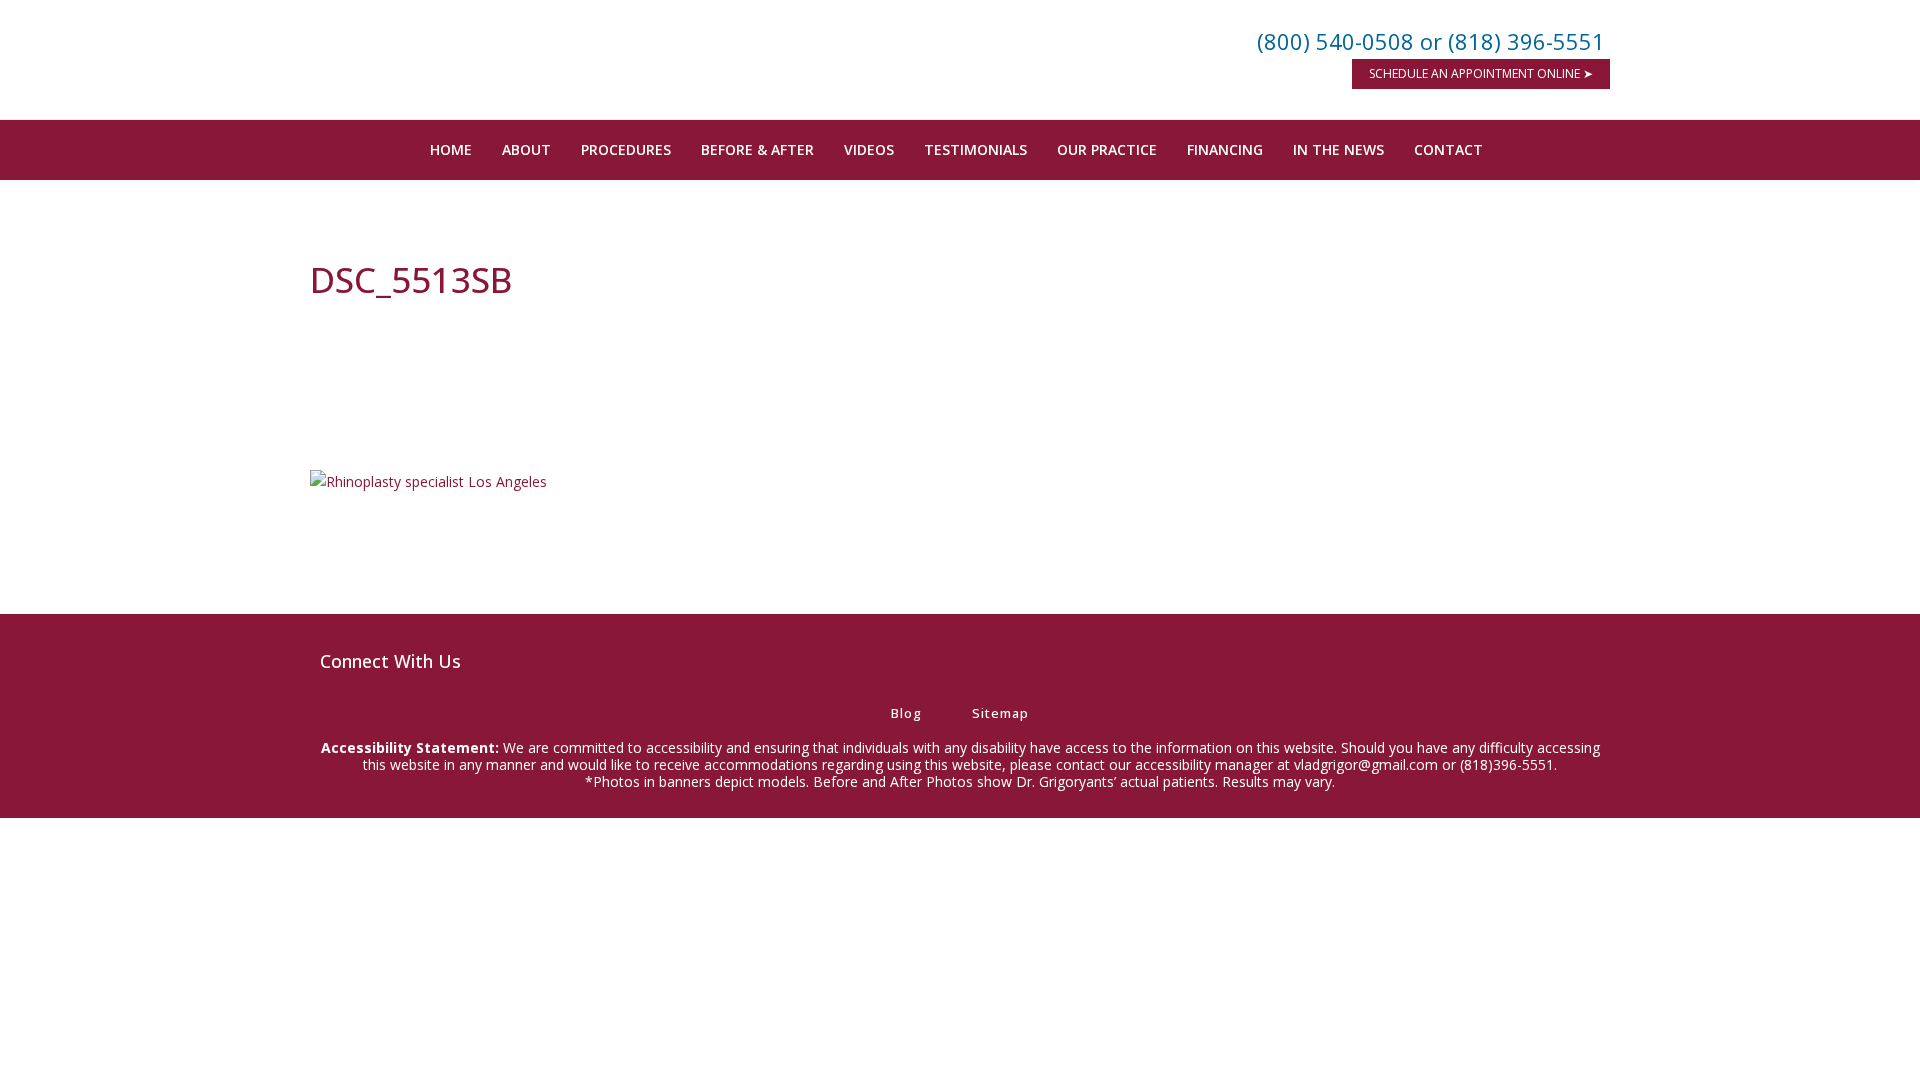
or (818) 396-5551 (1512, 41)
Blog (906, 713)
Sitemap (1000, 713)
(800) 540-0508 (1335, 41)
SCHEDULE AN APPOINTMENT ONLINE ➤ (1481, 73)
